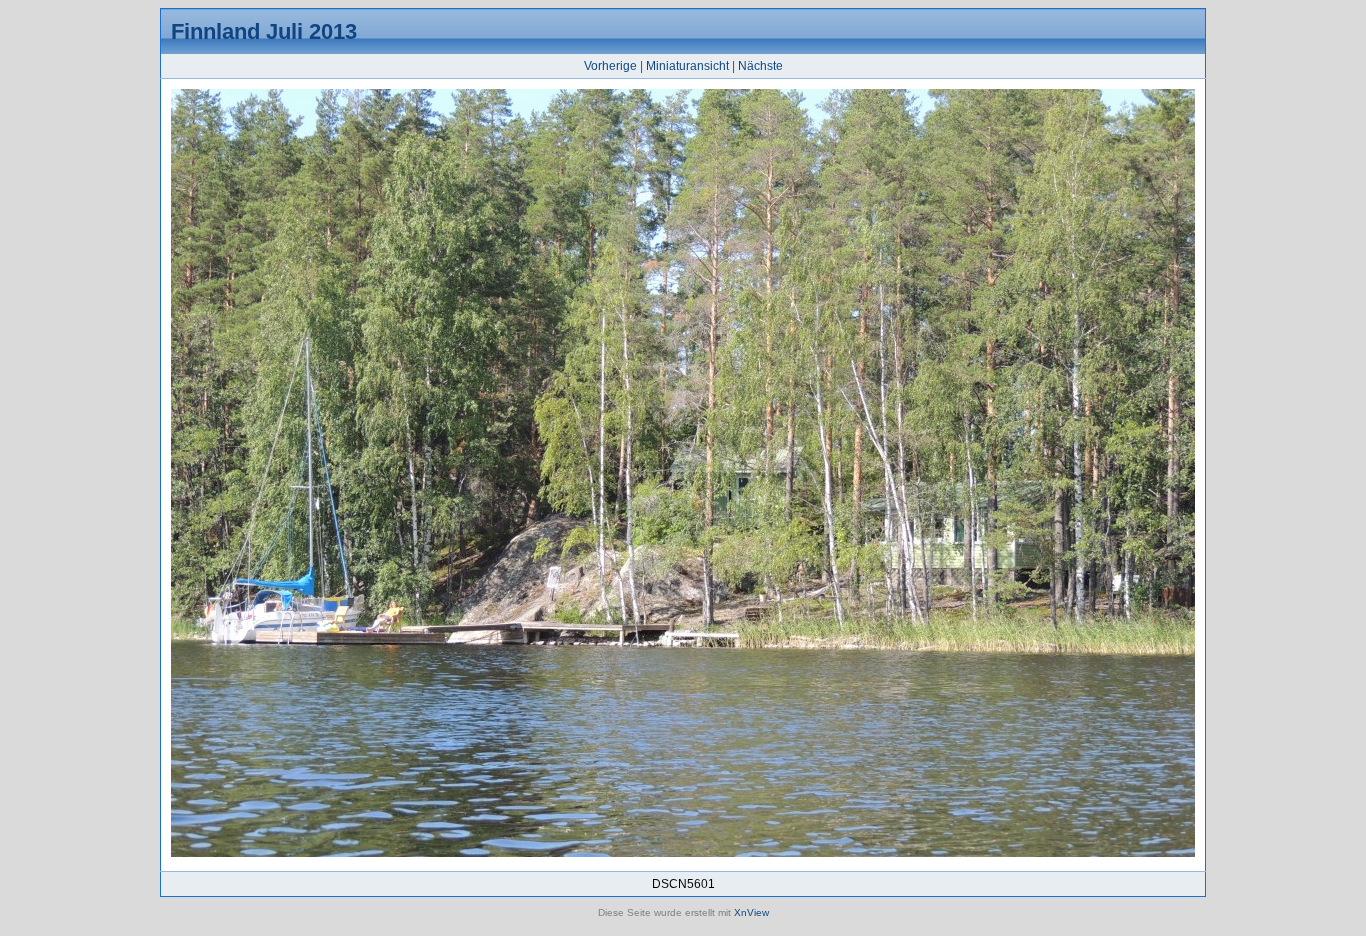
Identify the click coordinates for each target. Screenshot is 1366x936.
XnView (751, 912)
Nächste (760, 66)
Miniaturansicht (687, 66)
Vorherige (610, 66)
